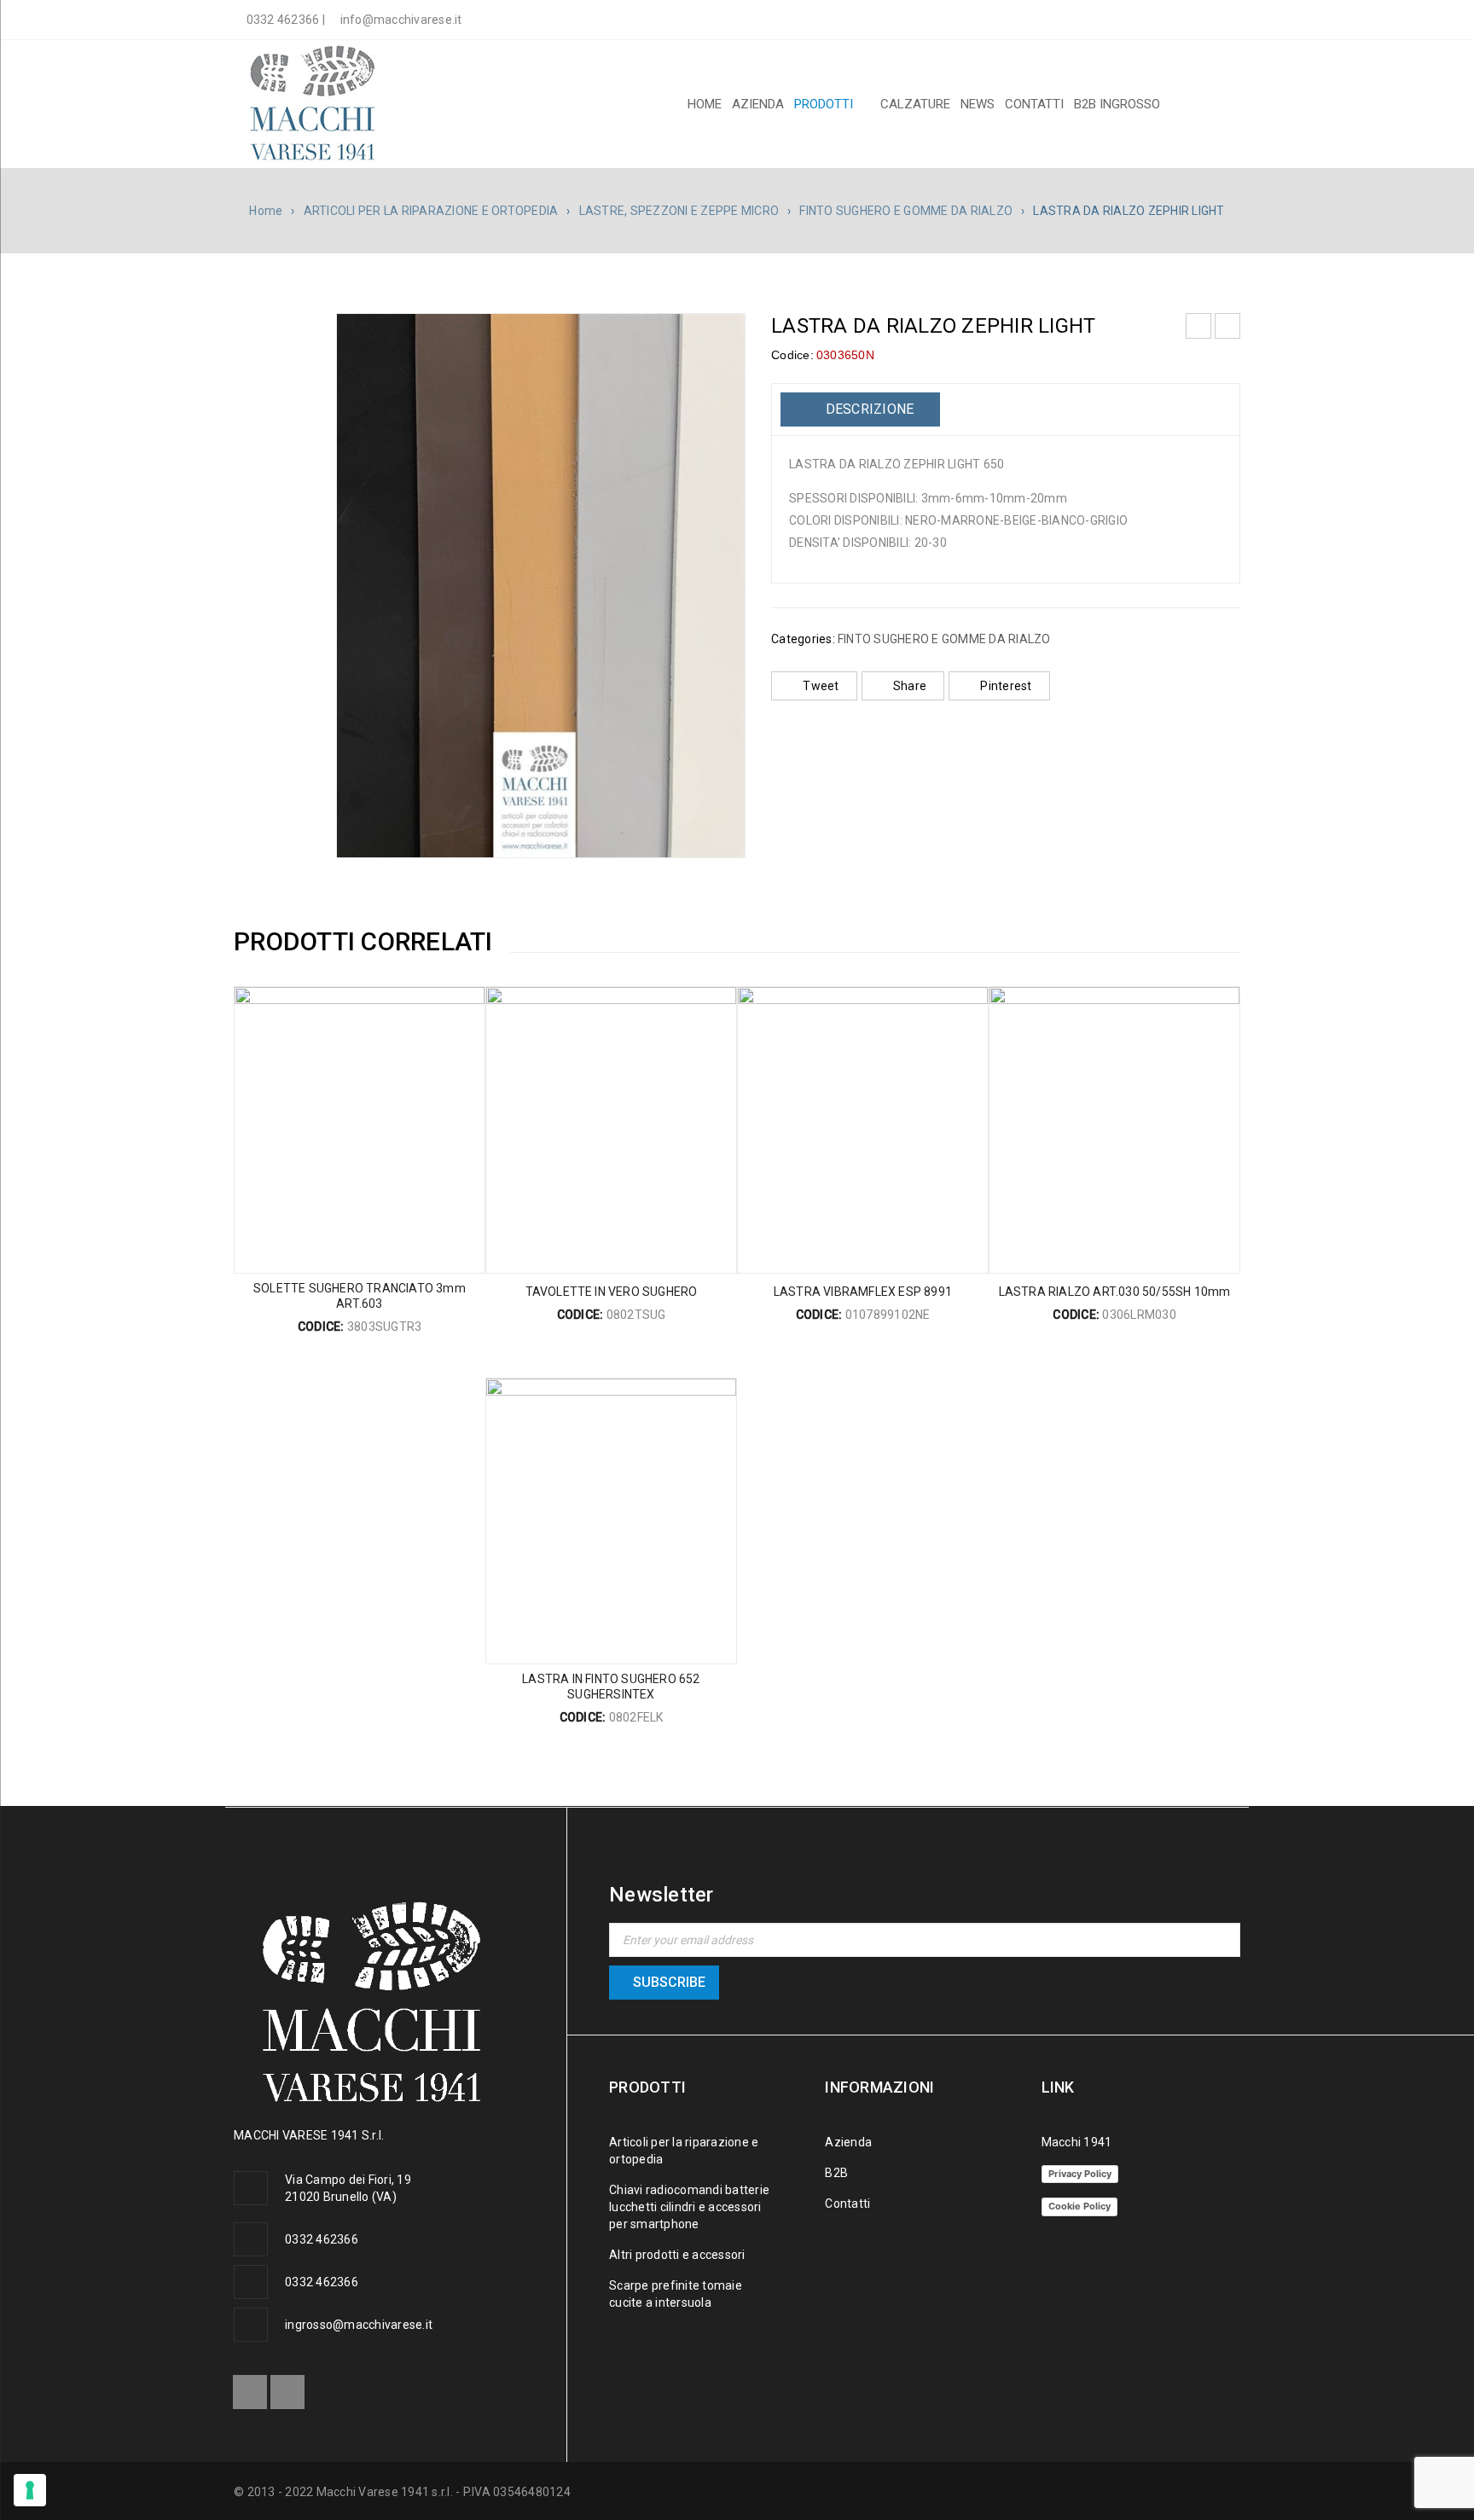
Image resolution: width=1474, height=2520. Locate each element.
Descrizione (868, 409)
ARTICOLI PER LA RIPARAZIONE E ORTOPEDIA (431, 211)
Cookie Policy (1079, 2206)
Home (266, 211)
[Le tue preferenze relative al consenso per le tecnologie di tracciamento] (30, 2490)
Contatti (847, 2204)
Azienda (848, 2142)
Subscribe (669, 1982)
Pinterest (1006, 686)
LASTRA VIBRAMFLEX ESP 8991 (863, 1292)
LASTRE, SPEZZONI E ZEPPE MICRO (679, 211)
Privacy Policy (1080, 2174)
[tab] (860, 409)
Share (910, 686)
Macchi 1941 (1077, 2142)
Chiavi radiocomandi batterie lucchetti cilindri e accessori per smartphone (689, 2207)
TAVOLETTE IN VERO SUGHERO (612, 1292)
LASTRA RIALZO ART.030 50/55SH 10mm (1115, 1292)
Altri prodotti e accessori (677, 2255)
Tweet (821, 686)
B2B (836, 2173)
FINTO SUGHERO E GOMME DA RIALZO (906, 211)
